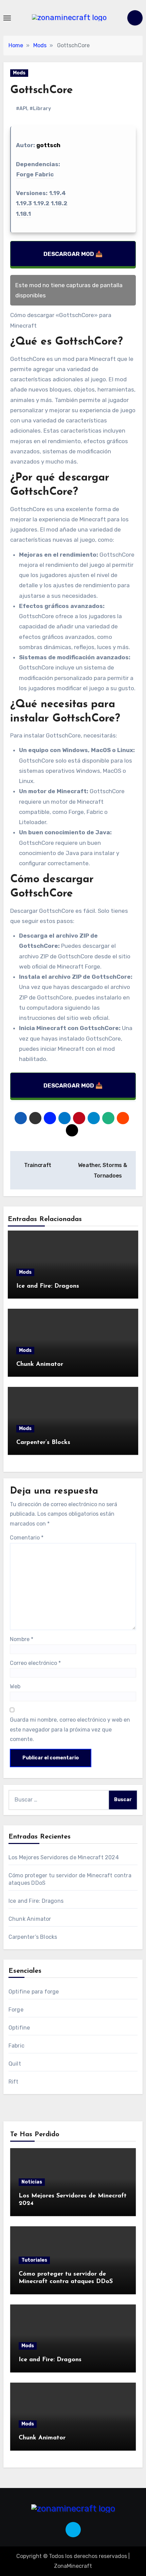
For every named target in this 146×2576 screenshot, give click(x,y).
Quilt (15, 2064)
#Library (40, 109)
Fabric (16, 2046)
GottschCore (42, 90)
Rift (14, 2082)
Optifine (19, 2028)
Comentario (27, 1538)
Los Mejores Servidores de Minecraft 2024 (64, 1857)
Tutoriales (34, 2260)
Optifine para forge (34, 1992)
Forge (16, 2010)
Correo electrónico (35, 1663)
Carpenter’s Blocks (43, 1443)
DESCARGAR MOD (69, 254)
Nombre (22, 1639)
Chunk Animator (40, 1364)
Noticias (32, 2182)
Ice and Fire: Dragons (48, 1286)
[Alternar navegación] (7, 18)
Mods (19, 73)
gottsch (48, 145)
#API (22, 109)
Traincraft (37, 1165)
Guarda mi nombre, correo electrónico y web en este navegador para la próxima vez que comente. (70, 1729)
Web (15, 1686)
